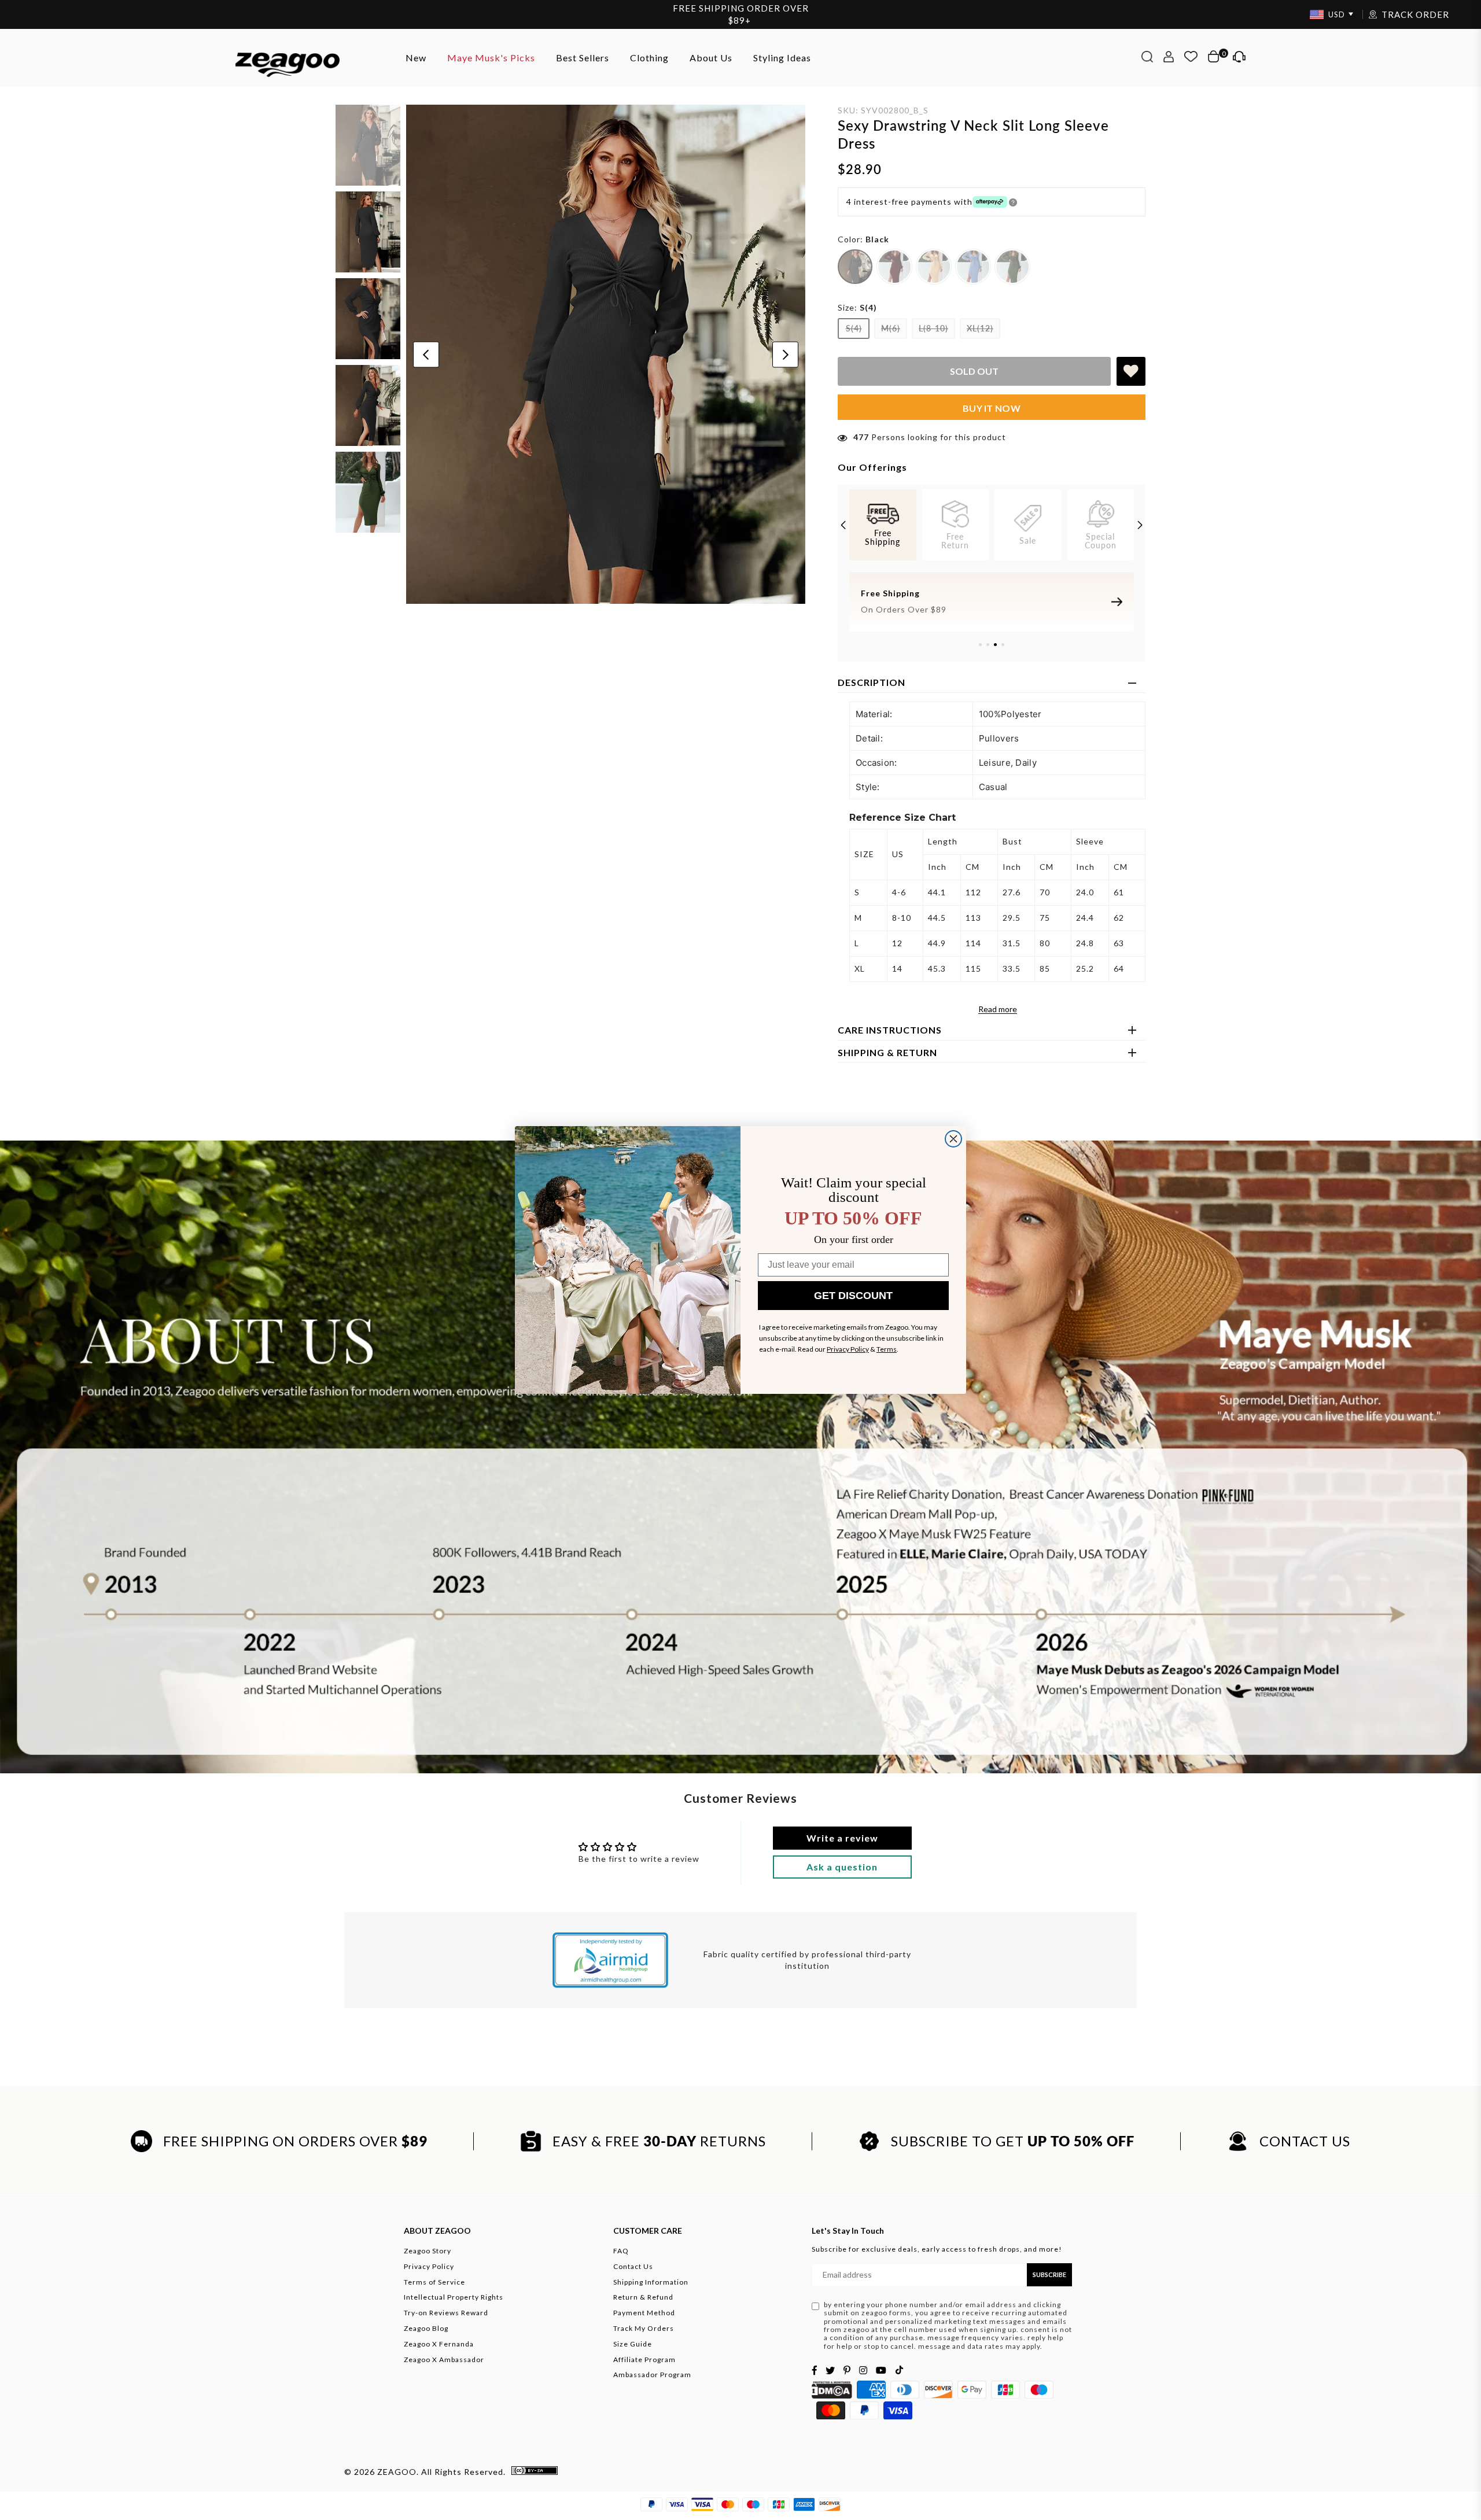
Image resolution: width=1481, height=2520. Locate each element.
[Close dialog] (953, 1139)
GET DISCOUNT (853, 1296)
